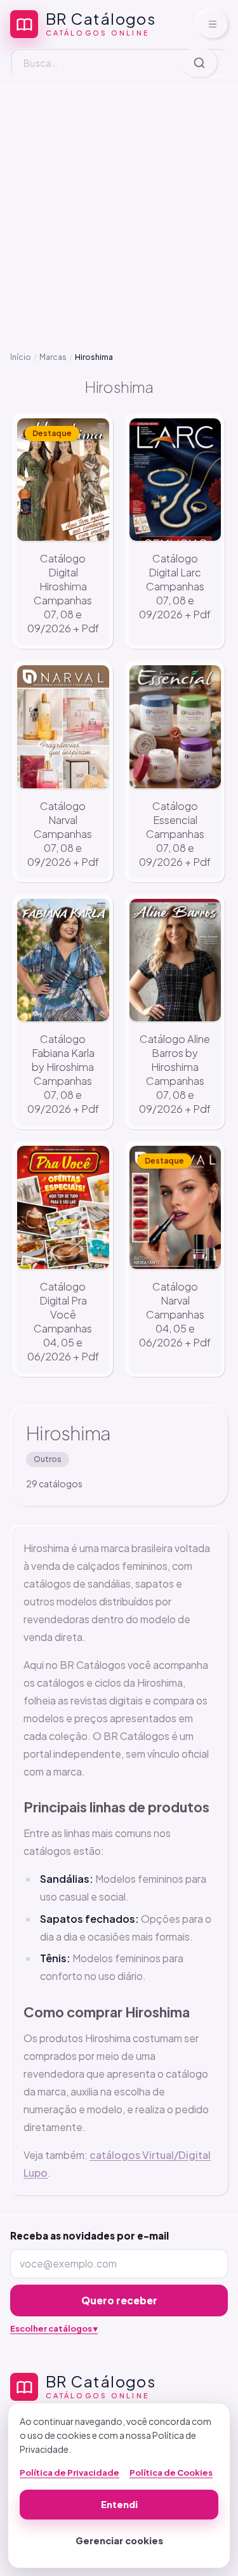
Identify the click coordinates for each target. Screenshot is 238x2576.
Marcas (53, 357)
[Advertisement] (119, 210)
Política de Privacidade (69, 2473)
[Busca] (199, 63)
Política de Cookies (171, 2473)
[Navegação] (213, 24)
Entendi (119, 2504)
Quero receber (119, 2300)
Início (21, 357)
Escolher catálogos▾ (54, 2328)
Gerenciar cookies (119, 2540)
